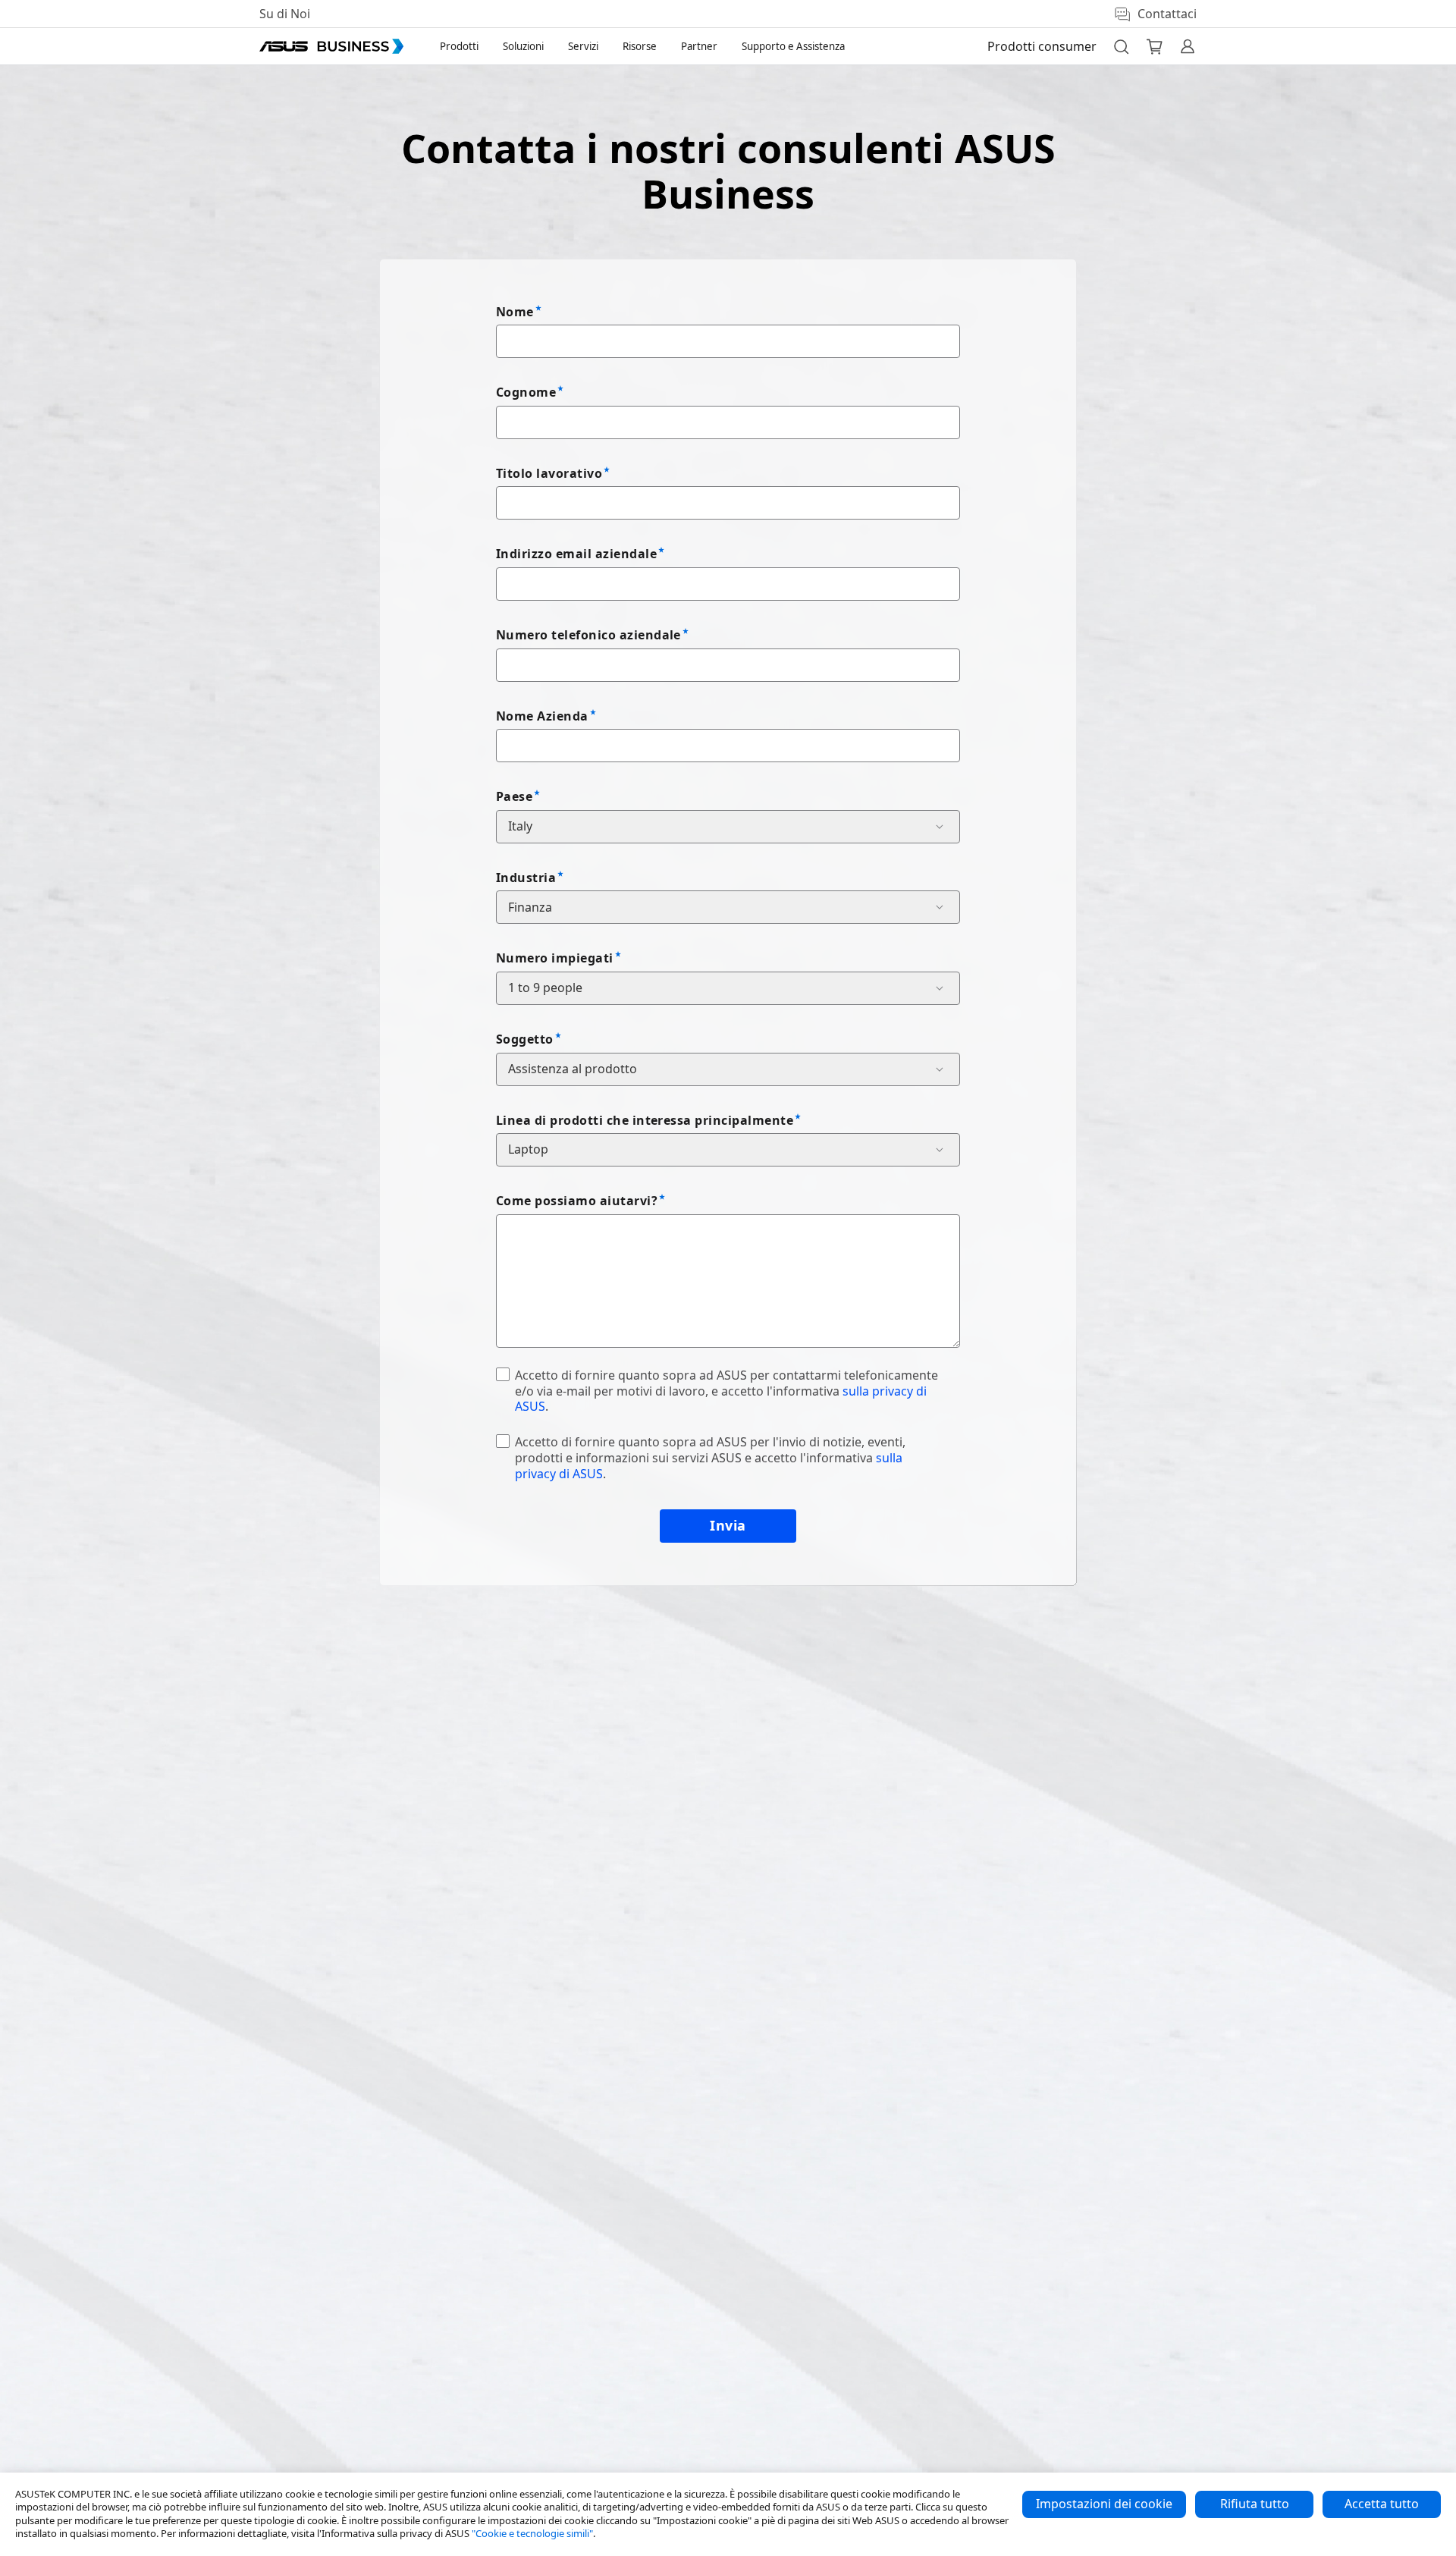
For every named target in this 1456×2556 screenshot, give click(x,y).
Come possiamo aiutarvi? (577, 1201)
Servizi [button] (583, 46)
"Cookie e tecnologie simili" (532, 2533)
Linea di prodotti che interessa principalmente (645, 1120)
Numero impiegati (555, 958)
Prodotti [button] (459, 46)
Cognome (526, 392)
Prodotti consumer (1042, 46)
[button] (1121, 46)
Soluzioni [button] (523, 46)
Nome (515, 312)
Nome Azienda (542, 716)
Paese (514, 796)
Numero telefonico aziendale (588, 635)
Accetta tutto (1382, 2504)
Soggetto (525, 1039)
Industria (526, 878)
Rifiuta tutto (1255, 2504)
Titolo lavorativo (549, 473)
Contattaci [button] (1167, 14)
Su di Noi (285, 14)
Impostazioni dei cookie (1104, 2504)
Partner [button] (699, 46)
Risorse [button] (640, 46)
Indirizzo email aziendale (576, 554)
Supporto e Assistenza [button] (793, 46)
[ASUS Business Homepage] (331, 46)
